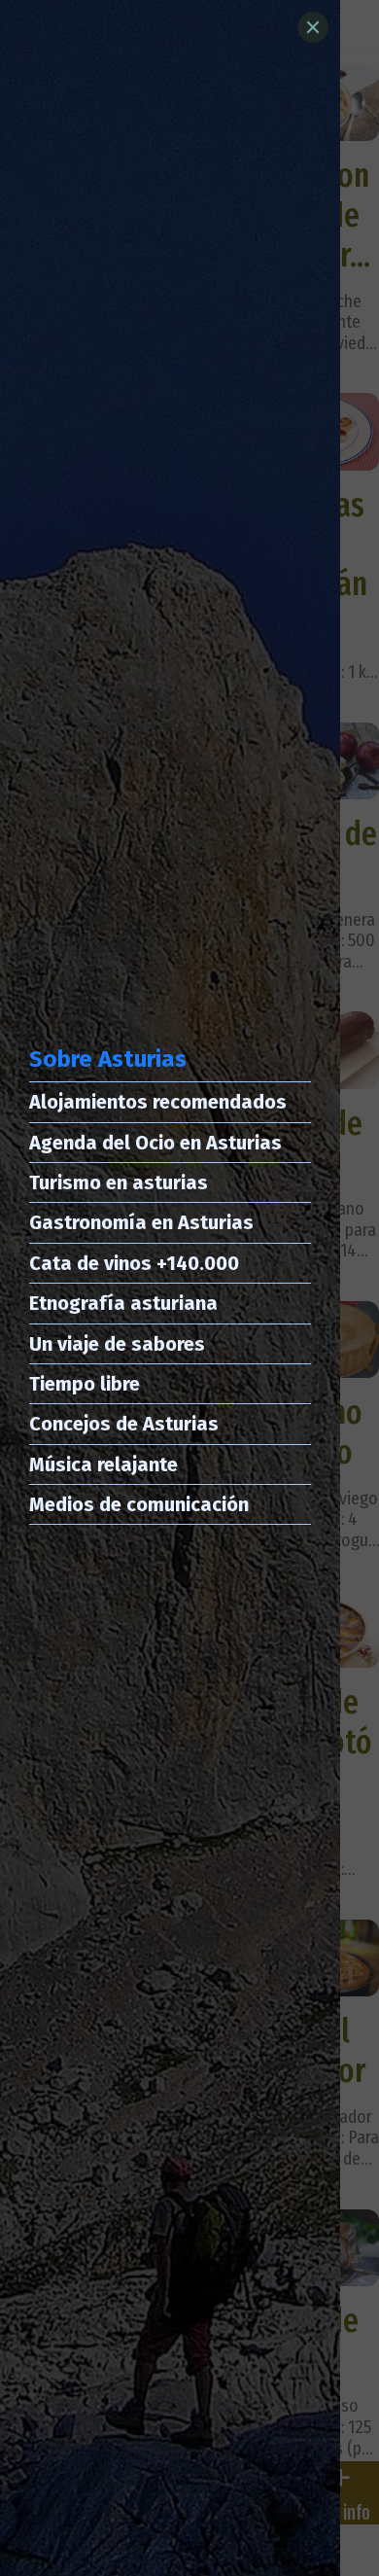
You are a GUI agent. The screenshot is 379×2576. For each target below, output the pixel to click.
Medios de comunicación (139, 1504)
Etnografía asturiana (123, 1303)
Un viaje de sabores (117, 1344)
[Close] (313, 27)
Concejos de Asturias (124, 1424)
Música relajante (103, 1464)
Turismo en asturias (119, 1182)
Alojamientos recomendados (158, 1102)
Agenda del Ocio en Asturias (155, 1143)
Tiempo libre (85, 1384)
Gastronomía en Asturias (141, 1222)
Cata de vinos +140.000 (134, 1263)
